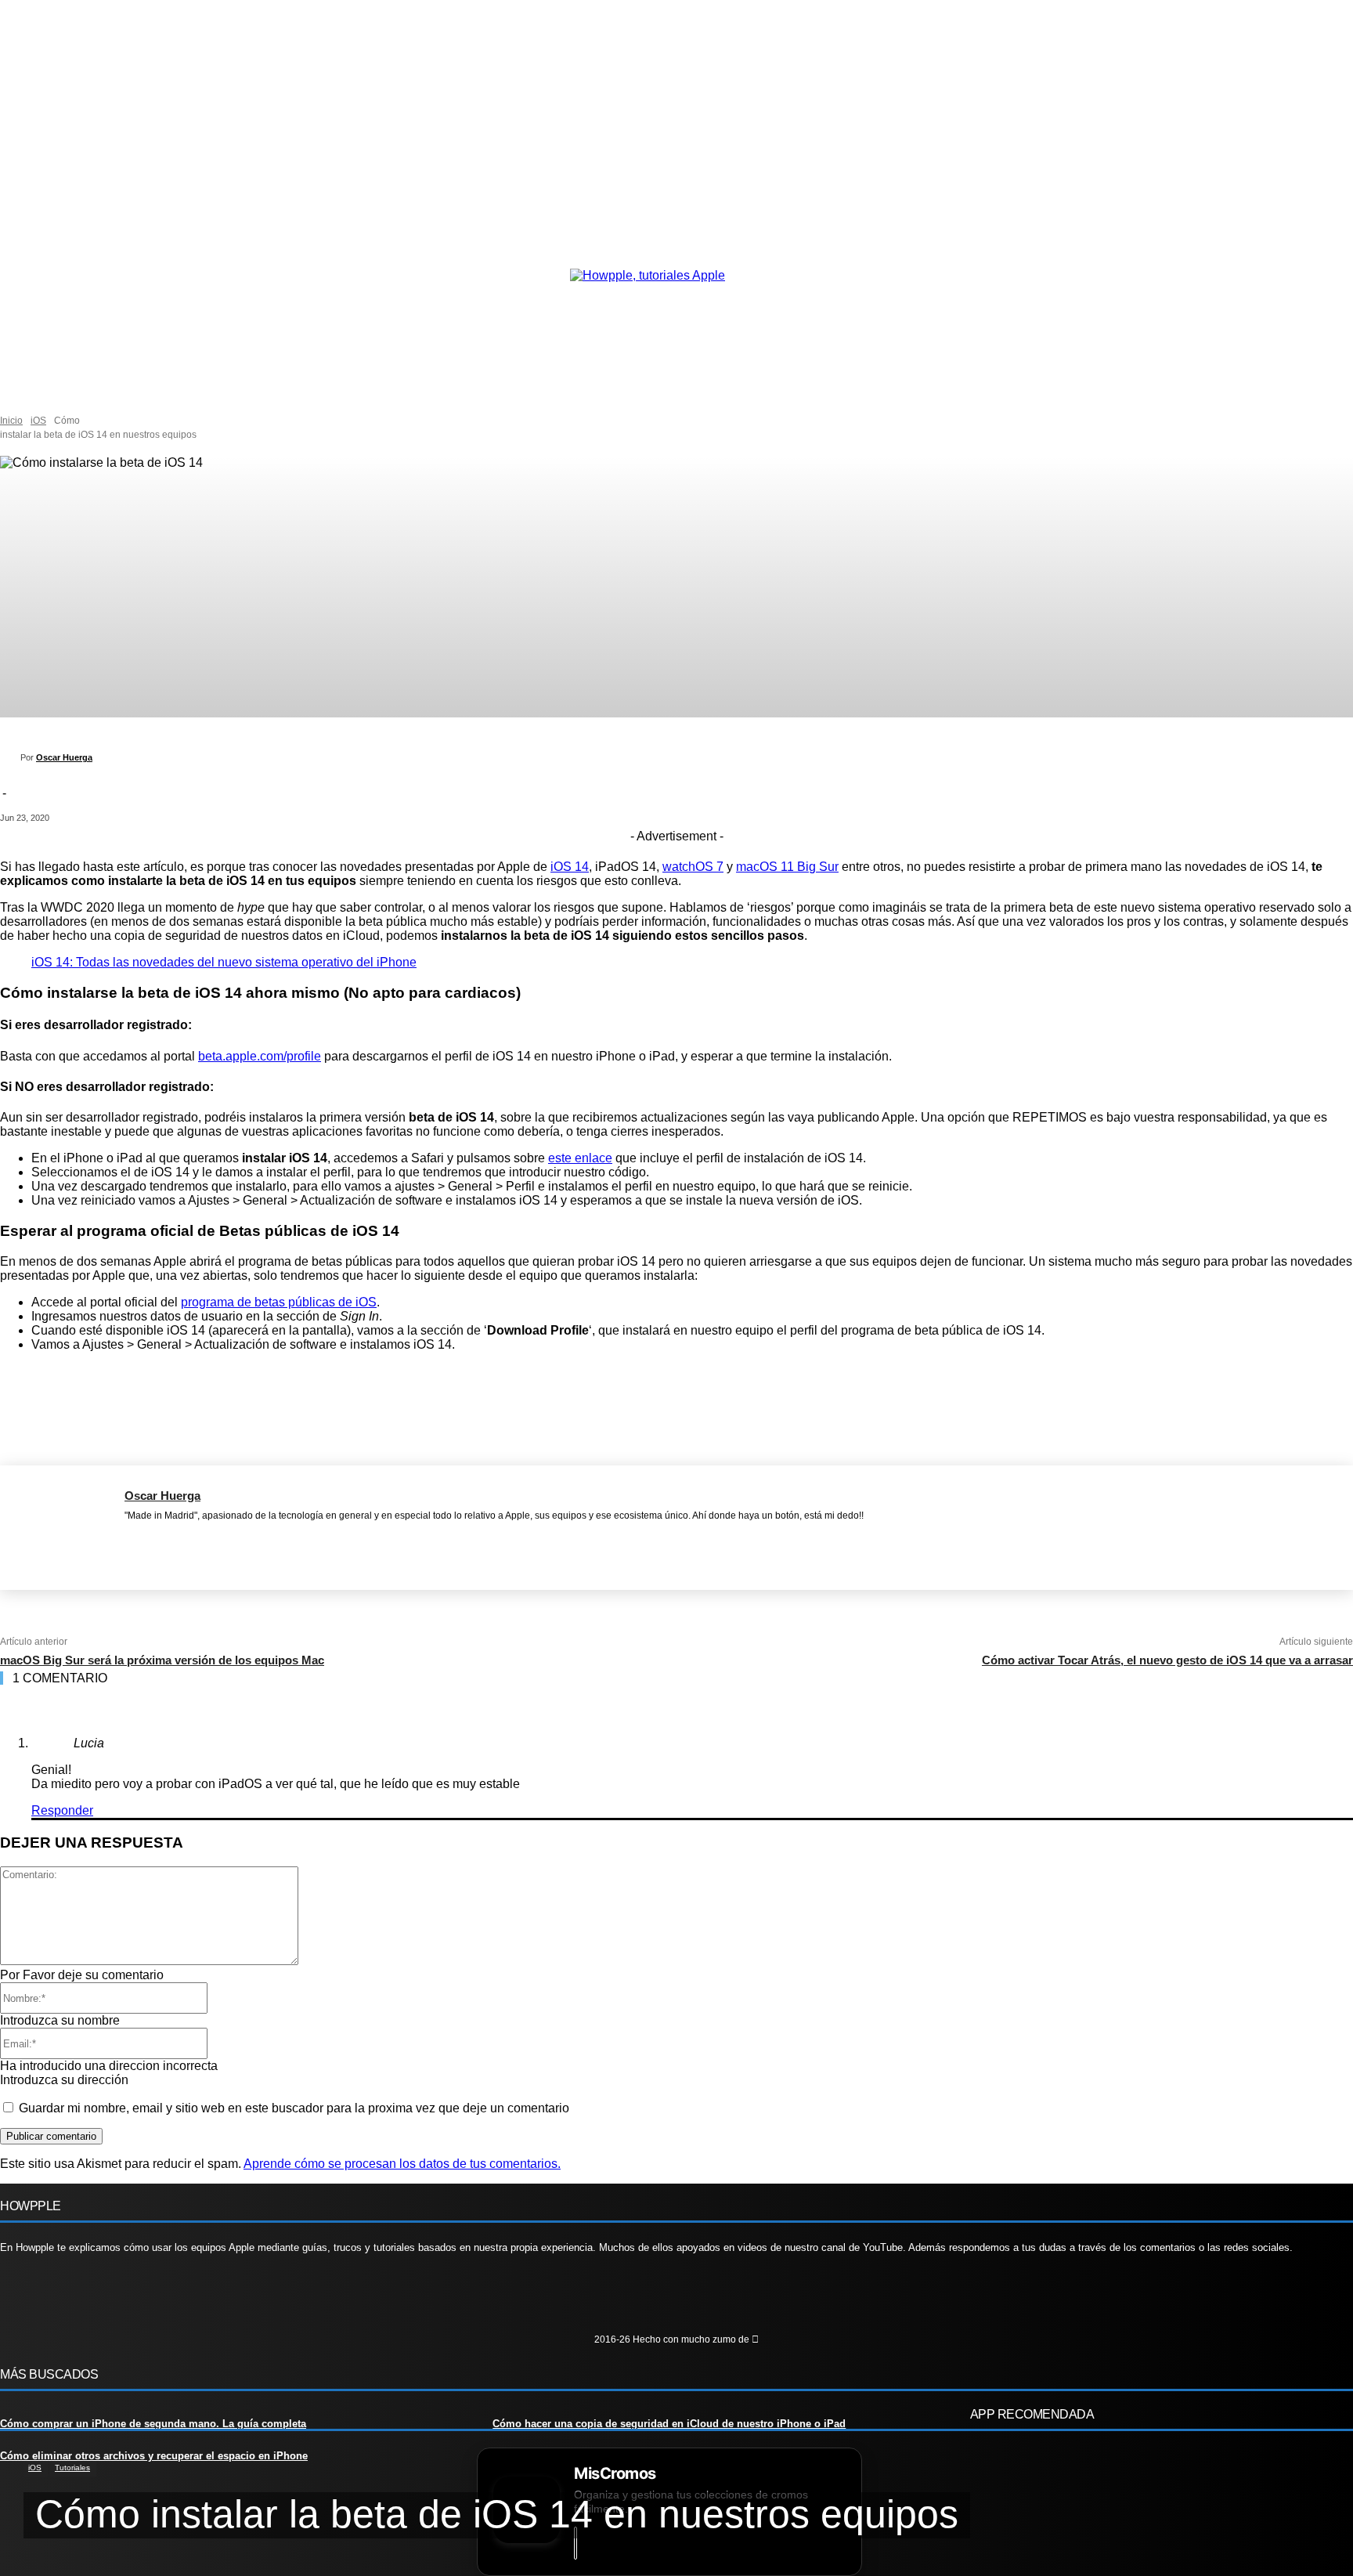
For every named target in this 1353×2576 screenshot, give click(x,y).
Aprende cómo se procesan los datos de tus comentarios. (402, 2164)
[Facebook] (129, 1537)
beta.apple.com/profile (260, 1056)
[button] (117, 398)
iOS (38, 421)
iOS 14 (570, 867)
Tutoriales (72, 2468)
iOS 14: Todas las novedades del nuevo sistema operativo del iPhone (224, 962)
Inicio (11, 421)
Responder (62, 1810)
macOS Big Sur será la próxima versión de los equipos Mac (162, 1660)
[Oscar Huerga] (10, 757)
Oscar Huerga (64, 757)
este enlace (580, 1158)
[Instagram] (65, 2299)
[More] (706, 1396)
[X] (154, 1537)
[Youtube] (159, 2299)
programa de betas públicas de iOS (279, 1302)
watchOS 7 (693, 867)
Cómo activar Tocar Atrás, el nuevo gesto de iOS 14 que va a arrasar (1167, 1660)
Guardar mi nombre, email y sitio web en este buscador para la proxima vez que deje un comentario (294, 2108)
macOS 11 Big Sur (787, 867)
